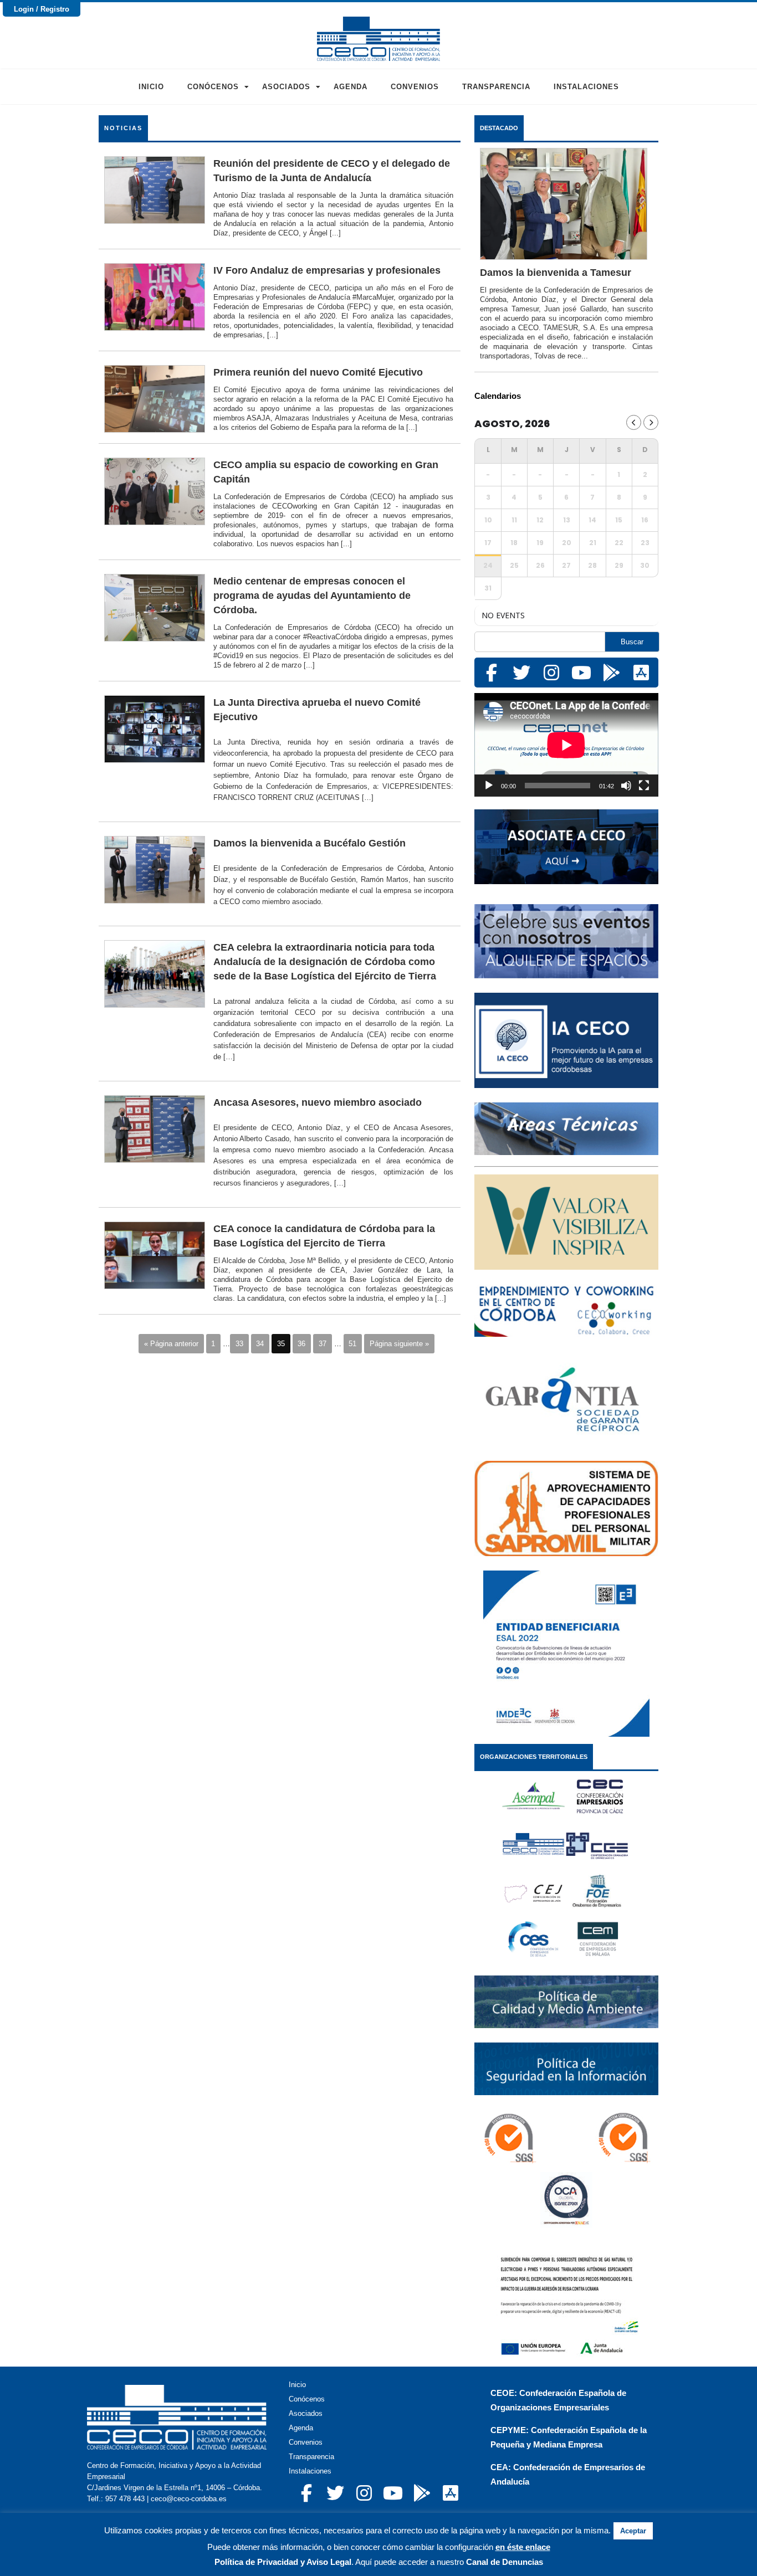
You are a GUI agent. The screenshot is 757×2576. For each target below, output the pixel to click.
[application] (566, 745)
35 (281, 1344)
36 (301, 1344)
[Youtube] (581, 673)
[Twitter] (521, 673)
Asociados (286, 87)
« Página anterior (171, 1344)
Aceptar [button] (633, 2531)
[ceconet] (611, 673)
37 (323, 1344)
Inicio (151, 87)
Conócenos (213, 87)
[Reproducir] (489, 786)
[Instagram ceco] (551, 673)
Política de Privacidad (256, 2562)
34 (260, 1344)
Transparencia (496, 87)
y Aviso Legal (325, 2562)
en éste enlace (523, 2547)
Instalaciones (586, 87)
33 (239, 1344)
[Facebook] (492, 673)
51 (352, 1344)
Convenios (415, 87)
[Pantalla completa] (644, 786)
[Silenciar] (626, 786)
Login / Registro (42, 9)
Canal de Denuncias (505, 2562)
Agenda (351, 87)
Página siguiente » (399, 1344)
